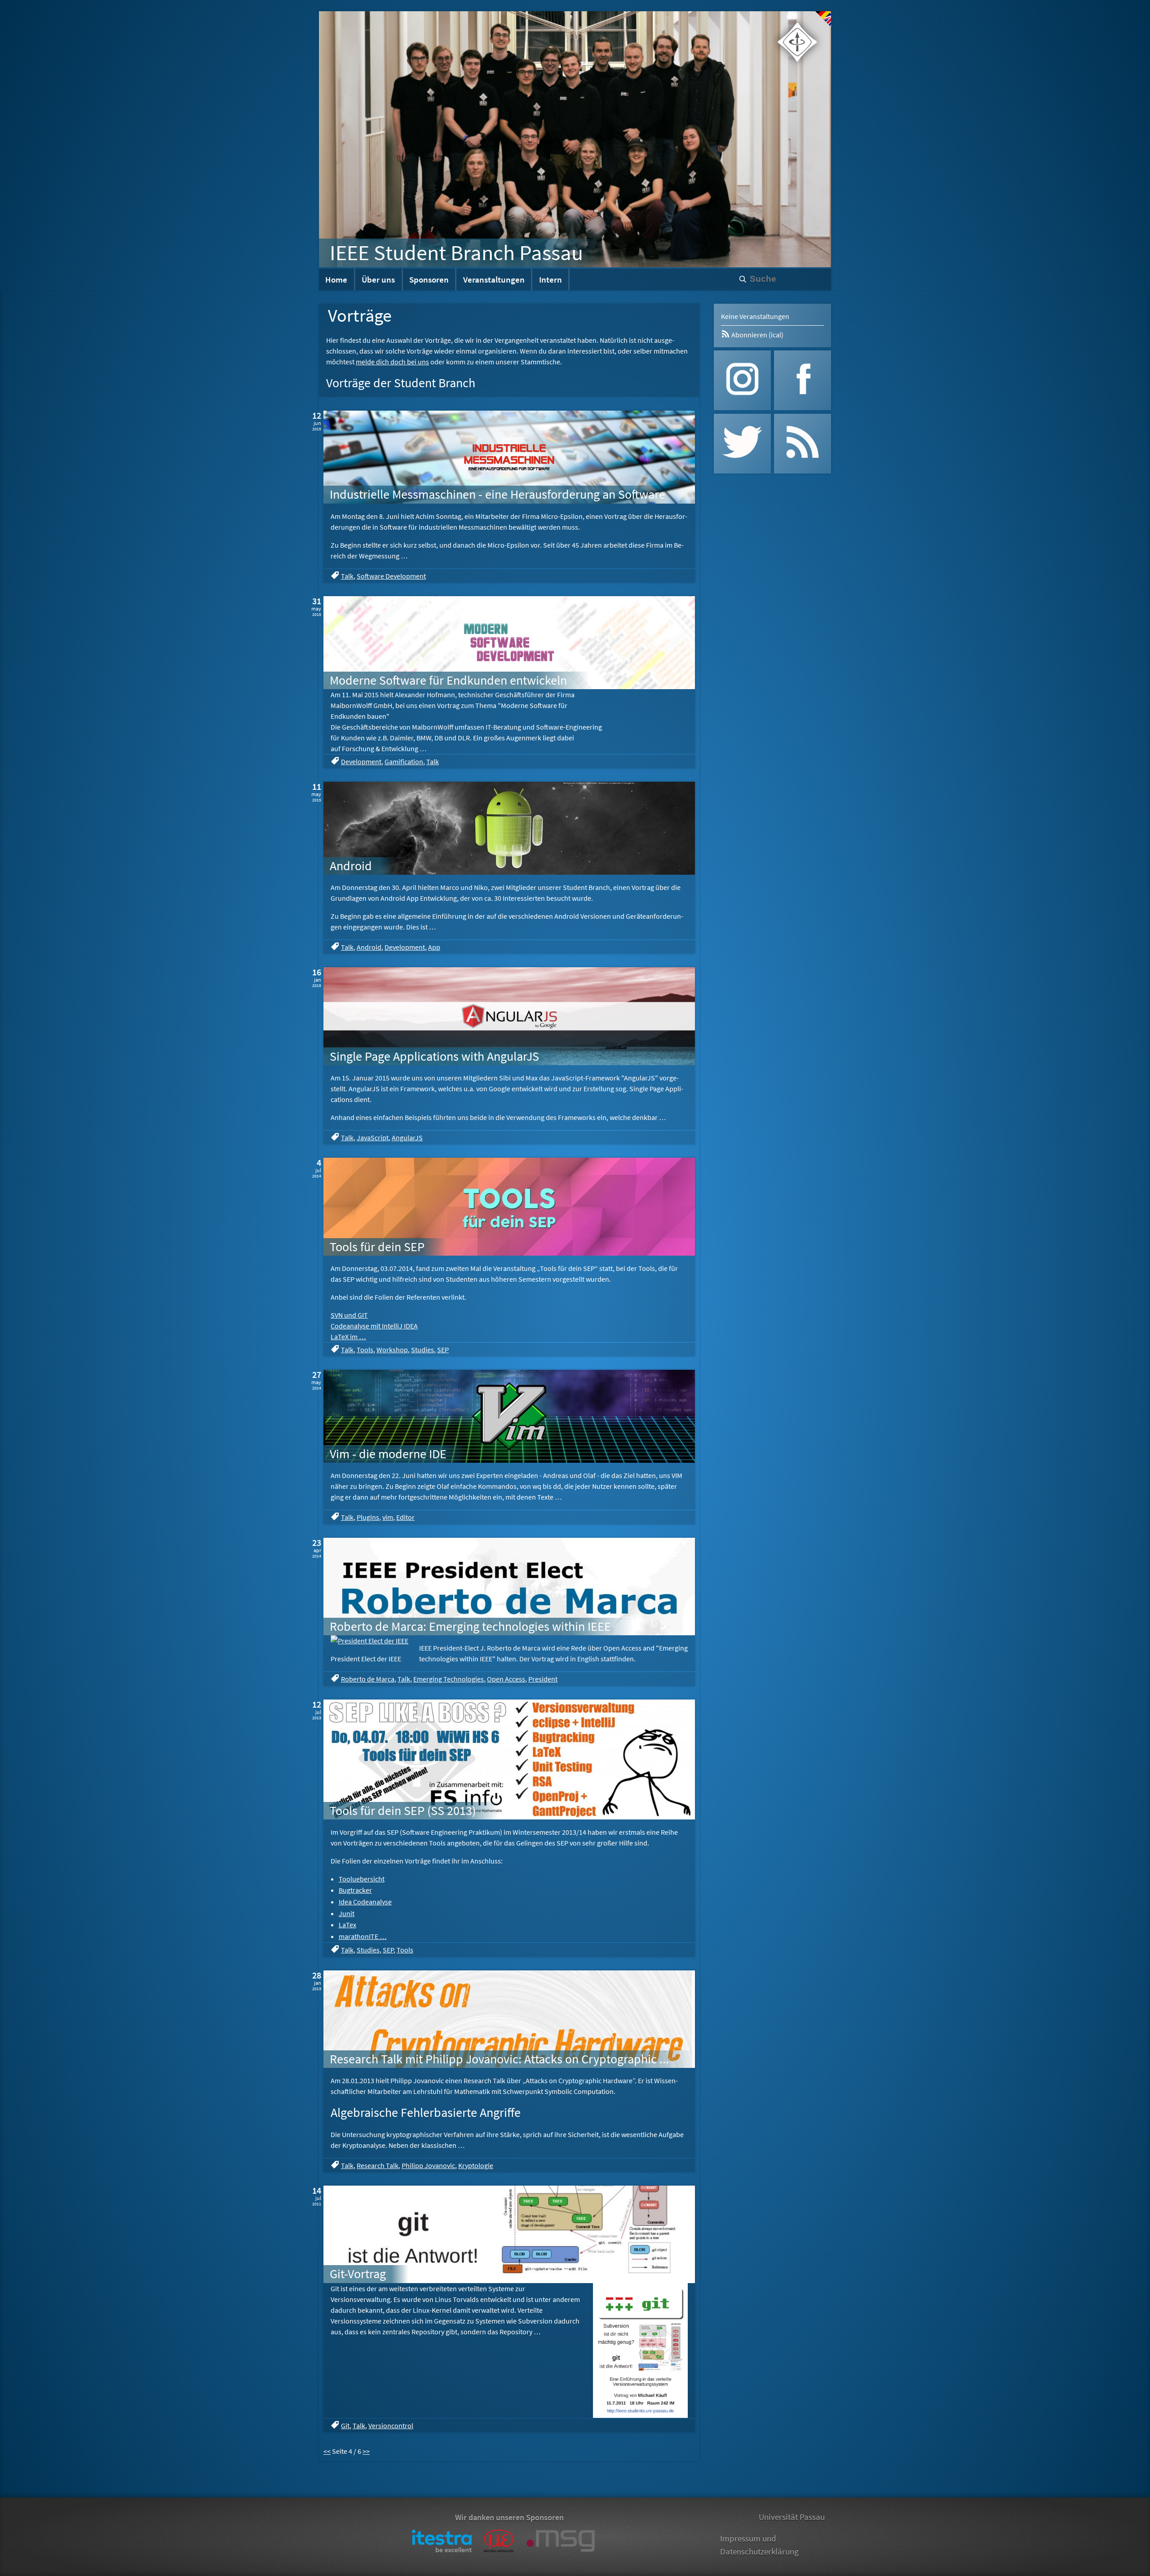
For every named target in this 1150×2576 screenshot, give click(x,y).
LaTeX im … (348, 1337)
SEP (443, 1350)
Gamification (404, 761)
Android (369, 947)
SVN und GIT (349, 1315)
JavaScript (373, 1138)
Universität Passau (792, 2517)
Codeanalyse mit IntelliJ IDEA (374, 1326)
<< (327, 2451)
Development (361, 761)
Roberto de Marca (368, 1679)
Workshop (392, 1350)
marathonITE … (363, 1936)
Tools (365, 1350)
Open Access (506, 1679)
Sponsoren (429, 279)
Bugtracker (355, 1890)
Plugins (368, 1517)
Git (345, 2426)
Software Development (391, 576)
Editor (405, 1517)
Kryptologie (476, 2165)
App (434, 947)
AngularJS (407, 1138)
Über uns (378, 279)
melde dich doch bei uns (392, 362)
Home (336, 279)
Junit (347, 1913)
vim (388, 1517)
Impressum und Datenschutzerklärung (759, 2545)
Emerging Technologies (449, 1679)
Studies (422, 1350)
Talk (347, 576)
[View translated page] (823, 19)
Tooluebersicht (362, 1879)
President (543, 1679)
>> (366, 2451)
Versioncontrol (391, 2426)
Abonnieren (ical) (757, 335)
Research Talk (378, 2165)
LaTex (347, 1925)
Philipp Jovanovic (428, 2165)
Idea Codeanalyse (365, 1902)
